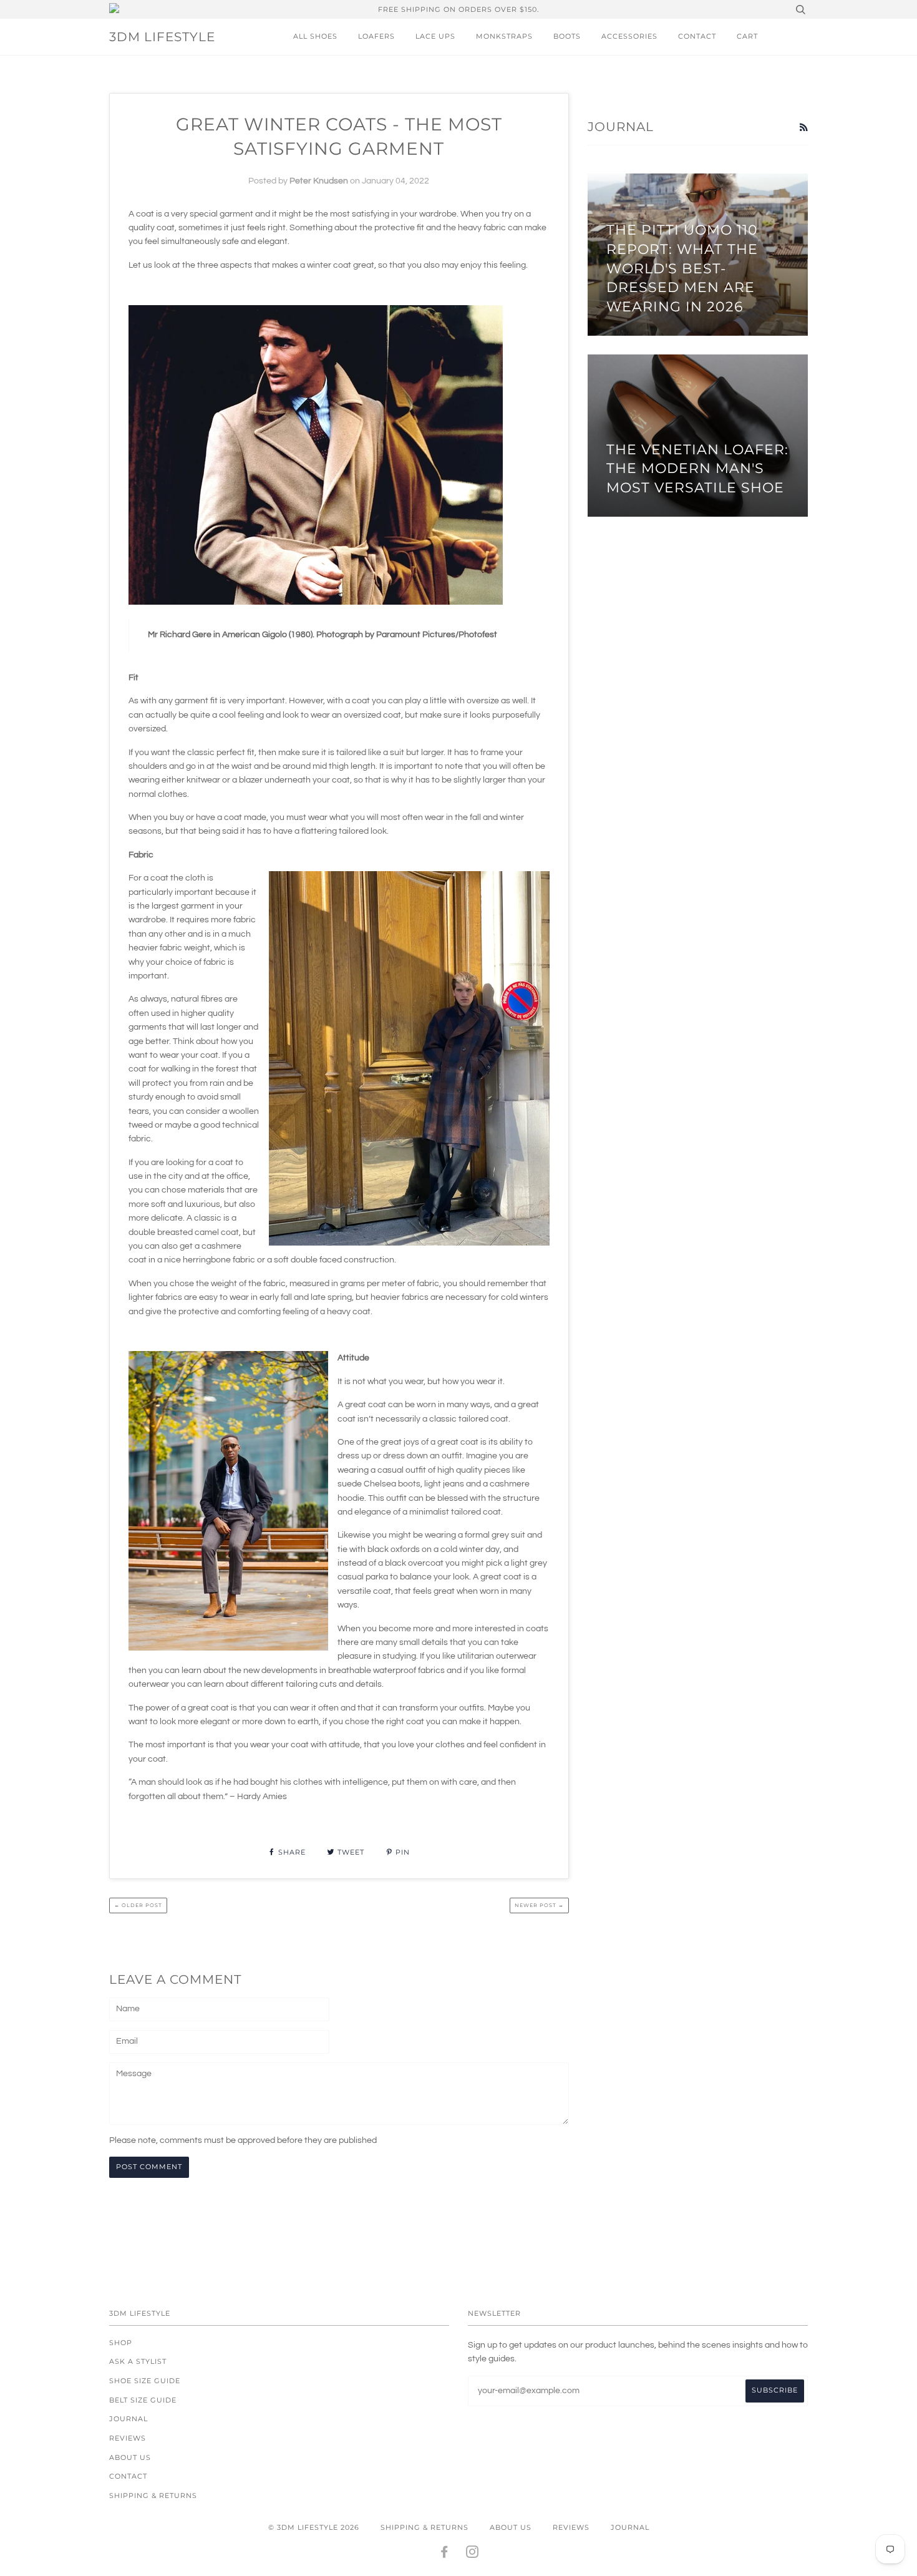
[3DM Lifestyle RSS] (803, 128)
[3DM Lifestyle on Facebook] (444, 2554)
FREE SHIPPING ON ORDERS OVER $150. (458, 9)
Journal (129, 2419)
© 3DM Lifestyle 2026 (314, 2527)
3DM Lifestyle (162, 37)
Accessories (629, 36)
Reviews (128, 2438)
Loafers (376, 36)
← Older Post (138, 1905)
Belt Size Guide (143, 2400)
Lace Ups (435, 36)
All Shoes (315, 36)
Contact (697, 36)
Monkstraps (504, 36)
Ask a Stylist (138, 2361)
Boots (567, 36)
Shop (121, 2343)
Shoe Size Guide (145, 2381)
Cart (747, 36)
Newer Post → (539, 1905)
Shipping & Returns (153, 2495)
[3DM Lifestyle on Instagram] (473, 2554)
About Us (130, 2457)
